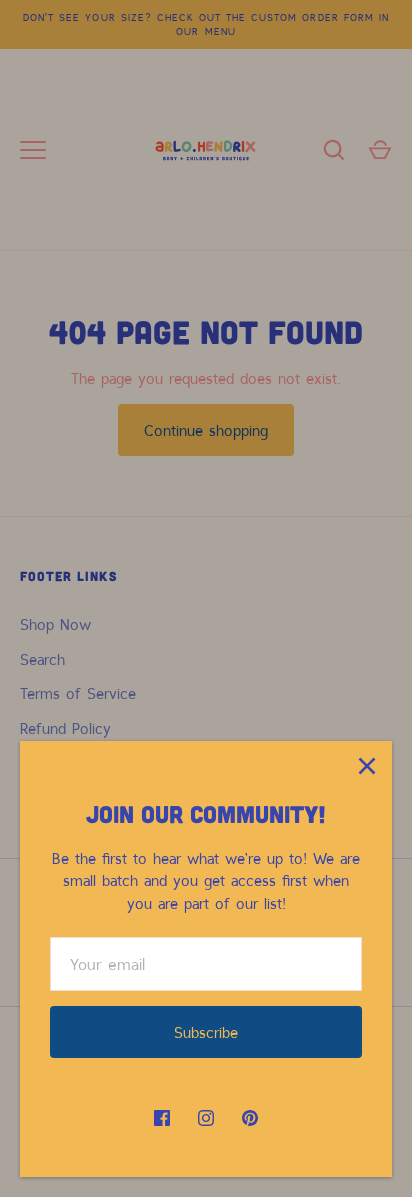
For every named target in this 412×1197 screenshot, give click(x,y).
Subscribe (206, 1032)
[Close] (367, 766)
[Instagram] (206, 1118)
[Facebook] (162, 1118)
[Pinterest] (250, 1118)
